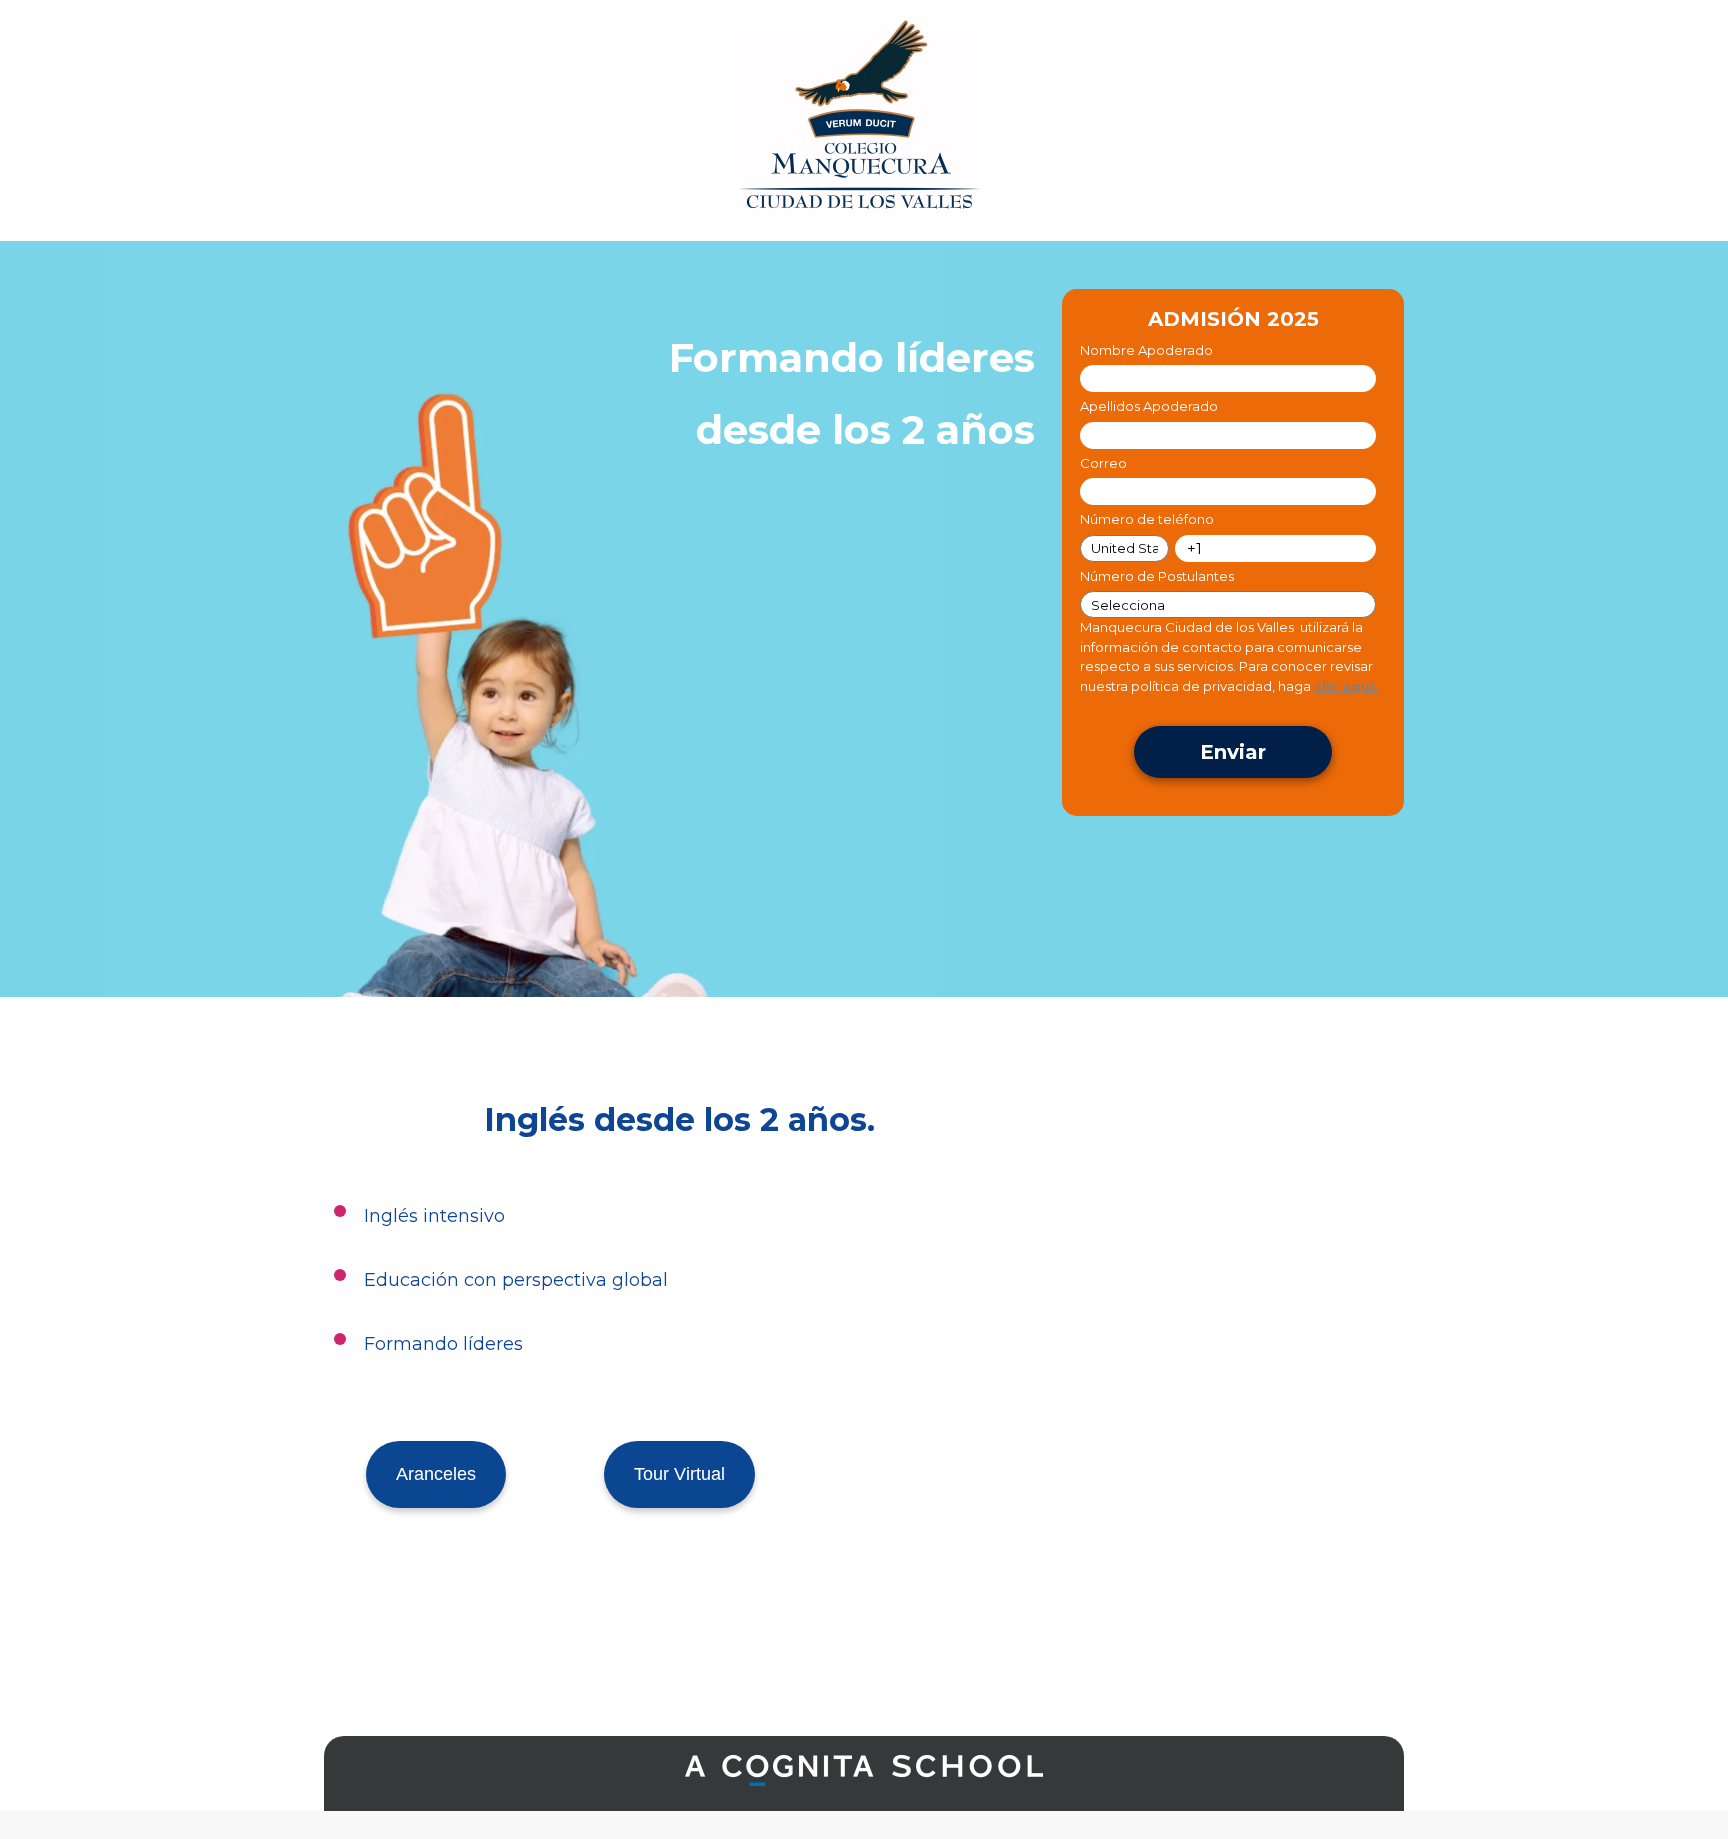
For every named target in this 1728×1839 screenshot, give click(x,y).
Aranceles (436, 1474)
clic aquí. (1346, 686)
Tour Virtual (679, 1474)
